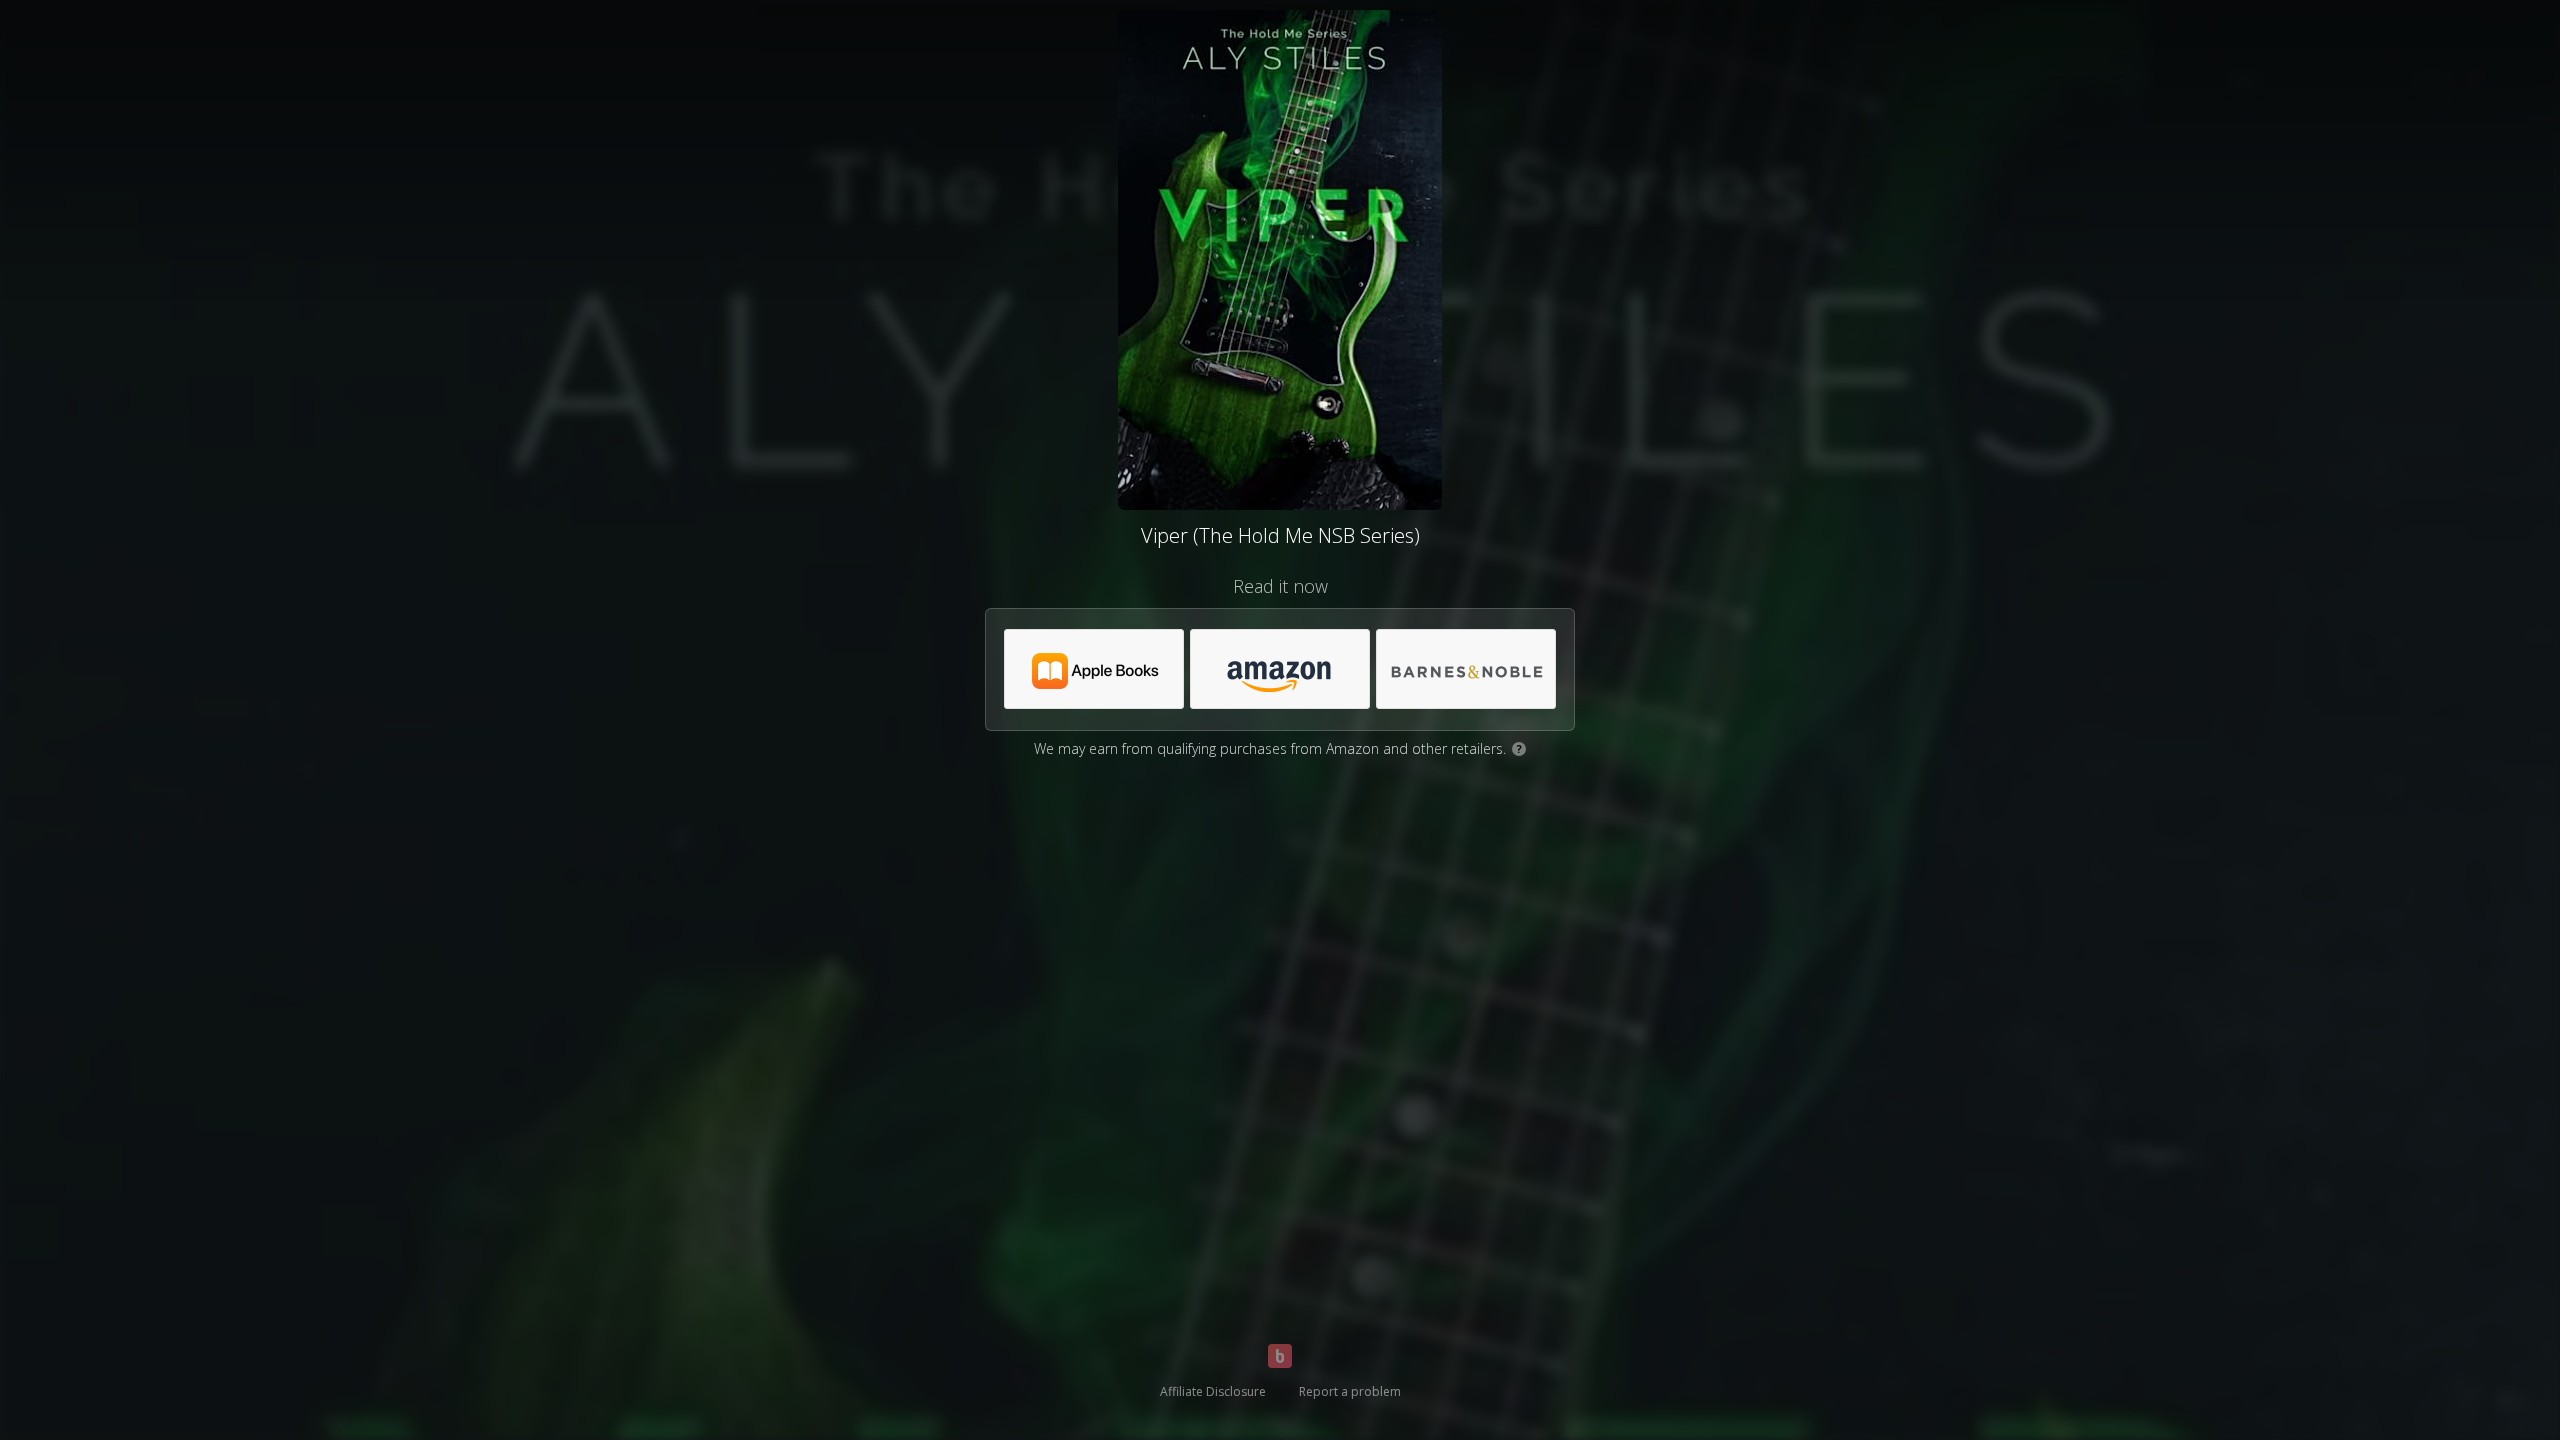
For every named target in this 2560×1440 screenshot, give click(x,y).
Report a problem (1350, 1391)
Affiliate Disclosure (1213, 1391)
